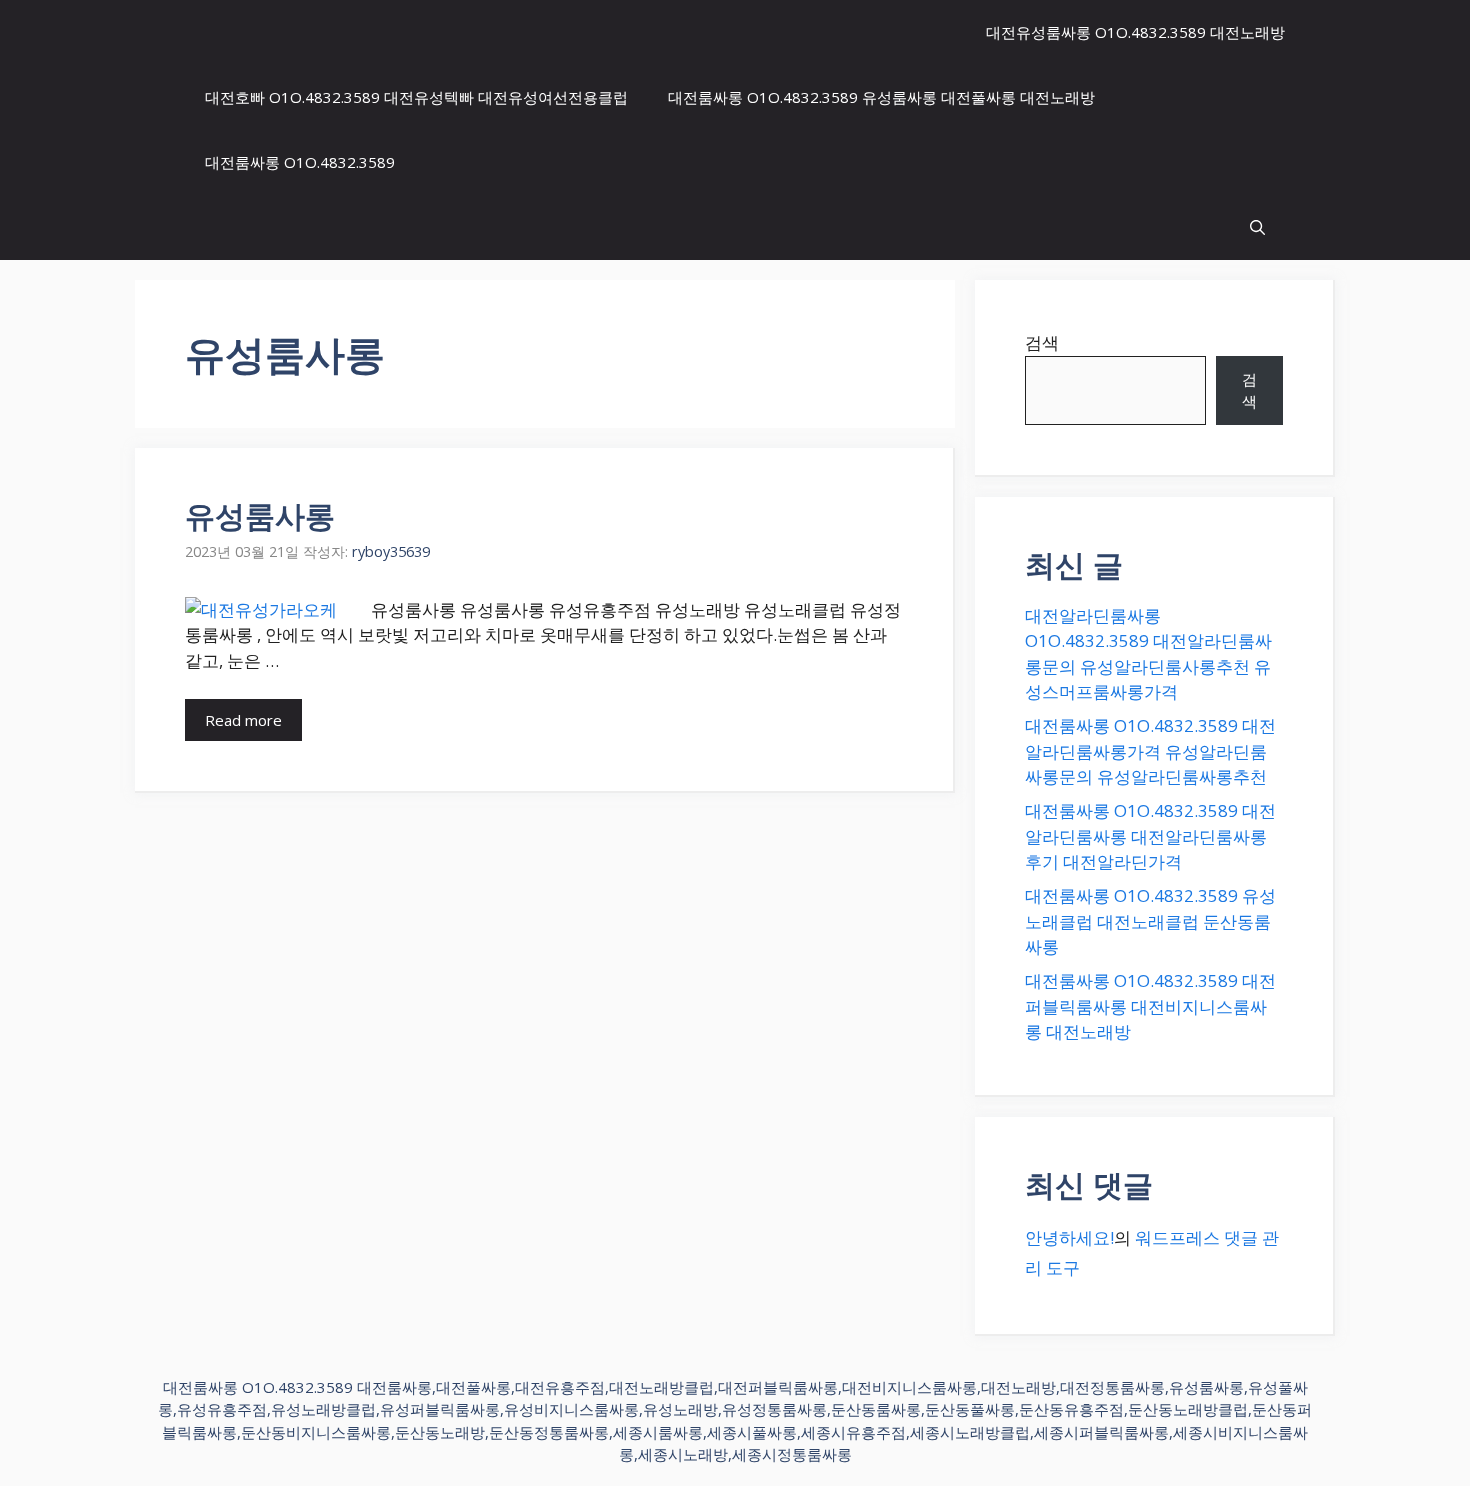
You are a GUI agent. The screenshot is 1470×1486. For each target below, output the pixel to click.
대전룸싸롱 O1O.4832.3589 (300, 162)
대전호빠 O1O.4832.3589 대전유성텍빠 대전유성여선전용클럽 (416, 97)
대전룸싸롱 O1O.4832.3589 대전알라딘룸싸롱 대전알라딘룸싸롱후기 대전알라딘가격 (1150, 836)
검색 (1042, 342)
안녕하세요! (1069, 1237)
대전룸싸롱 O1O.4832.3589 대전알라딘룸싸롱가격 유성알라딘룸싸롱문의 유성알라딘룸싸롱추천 (1150, 751)
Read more (243, 720)
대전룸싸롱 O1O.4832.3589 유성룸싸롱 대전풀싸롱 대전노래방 (881, 97)
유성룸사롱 (260, 515)
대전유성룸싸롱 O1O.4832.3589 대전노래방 (1135, 32)
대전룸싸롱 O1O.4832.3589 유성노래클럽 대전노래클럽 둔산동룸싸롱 (1150, 921)
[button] (1257, 227)
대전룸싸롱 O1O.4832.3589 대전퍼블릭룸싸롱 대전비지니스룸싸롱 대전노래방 (1150, 1006)
